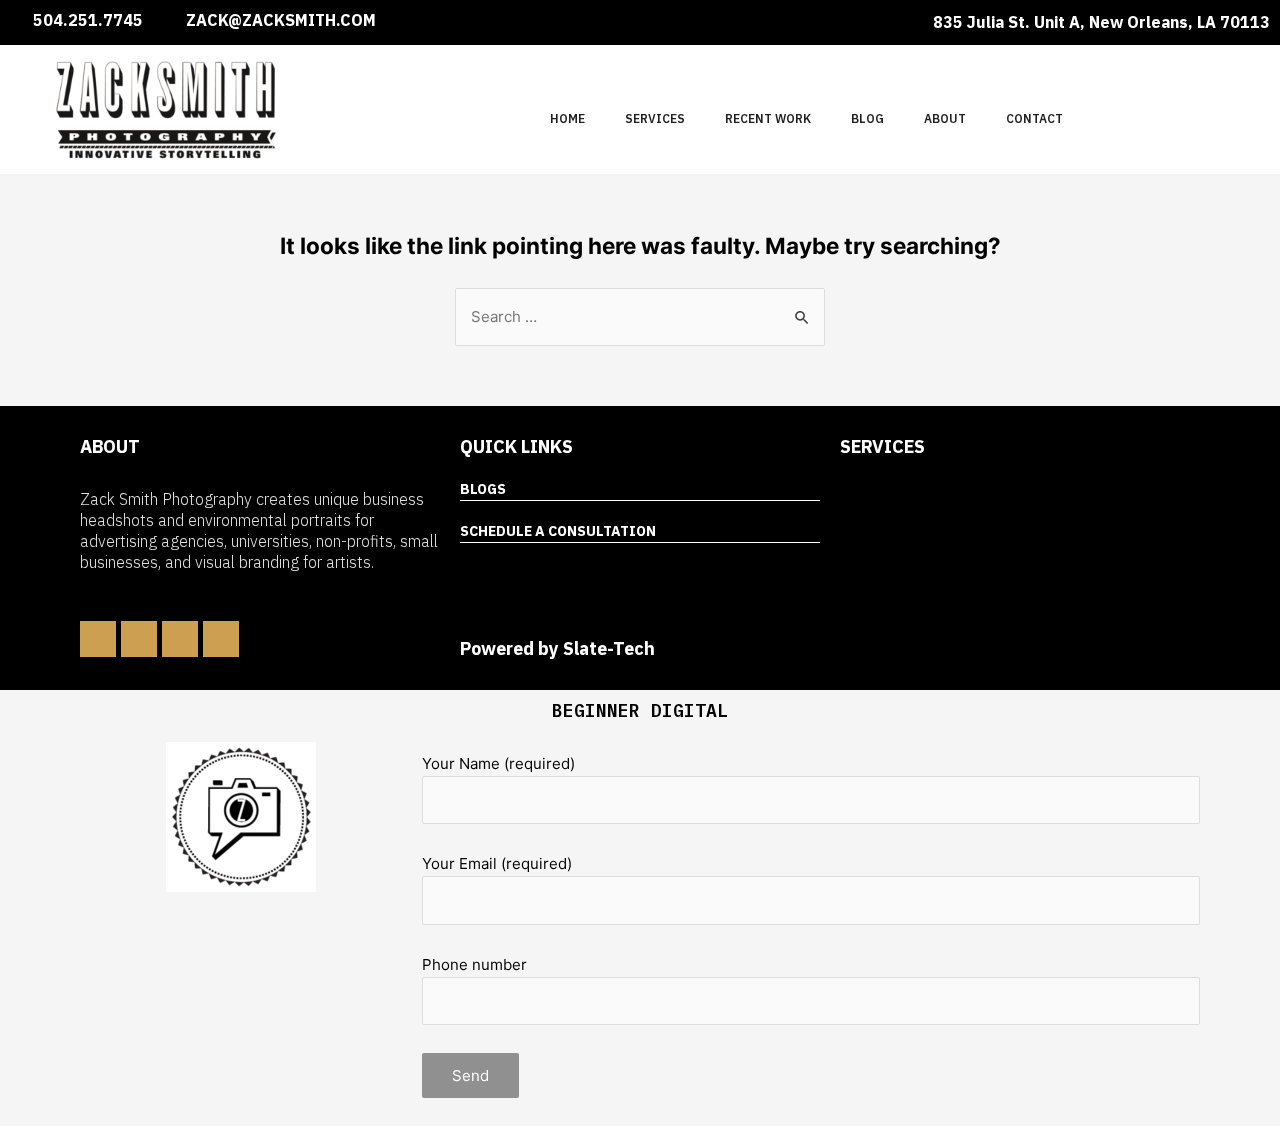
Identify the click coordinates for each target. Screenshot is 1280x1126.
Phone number (474, 964)
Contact (1034, 118)
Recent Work (768, 118)
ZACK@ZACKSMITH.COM (281, 20)
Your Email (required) (497, 863)
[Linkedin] (139, 639)
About (945, 118)
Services (655, 118)
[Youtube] (221, 639)
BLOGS (483, 489)
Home (567, 118)
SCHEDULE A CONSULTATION (558, 531)
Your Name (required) (498, 763)
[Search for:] (640, 316)
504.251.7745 (88, 20)
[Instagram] (180, 639)
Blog (867, 118)
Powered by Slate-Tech (557, 648)
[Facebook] (98, 639)
